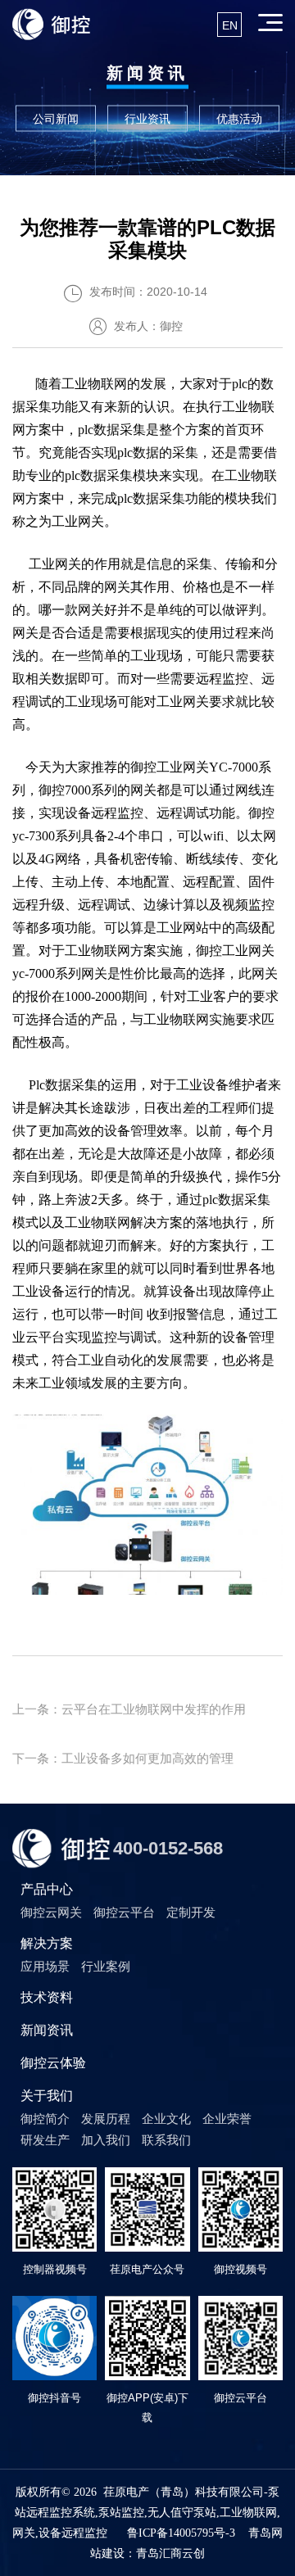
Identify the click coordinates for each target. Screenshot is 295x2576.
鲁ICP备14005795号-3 (181, 2533)
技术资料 (47, 1997)
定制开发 (191, 1912)
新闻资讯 (47, 2030)
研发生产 (45, 2140)
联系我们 (166, 2140)
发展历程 (106, 2119)
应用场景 (45, 1966)
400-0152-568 (168, 1848)
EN (230, 25)
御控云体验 (53, 2063)
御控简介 (45, 2119)
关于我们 (47, 2096)
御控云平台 (124, 1912)
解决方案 (47, 1943)
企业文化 (166, 2119)
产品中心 (47, 1889)
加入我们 (106, 2140)
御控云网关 (51, 1912)
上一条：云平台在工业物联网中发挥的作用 (129, 1709)
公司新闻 (56, 119)
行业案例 (106, 1966)
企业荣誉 (227, 2119)
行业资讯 (147, 119)
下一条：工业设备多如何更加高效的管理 (123, 1758)
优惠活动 (239, 119)
